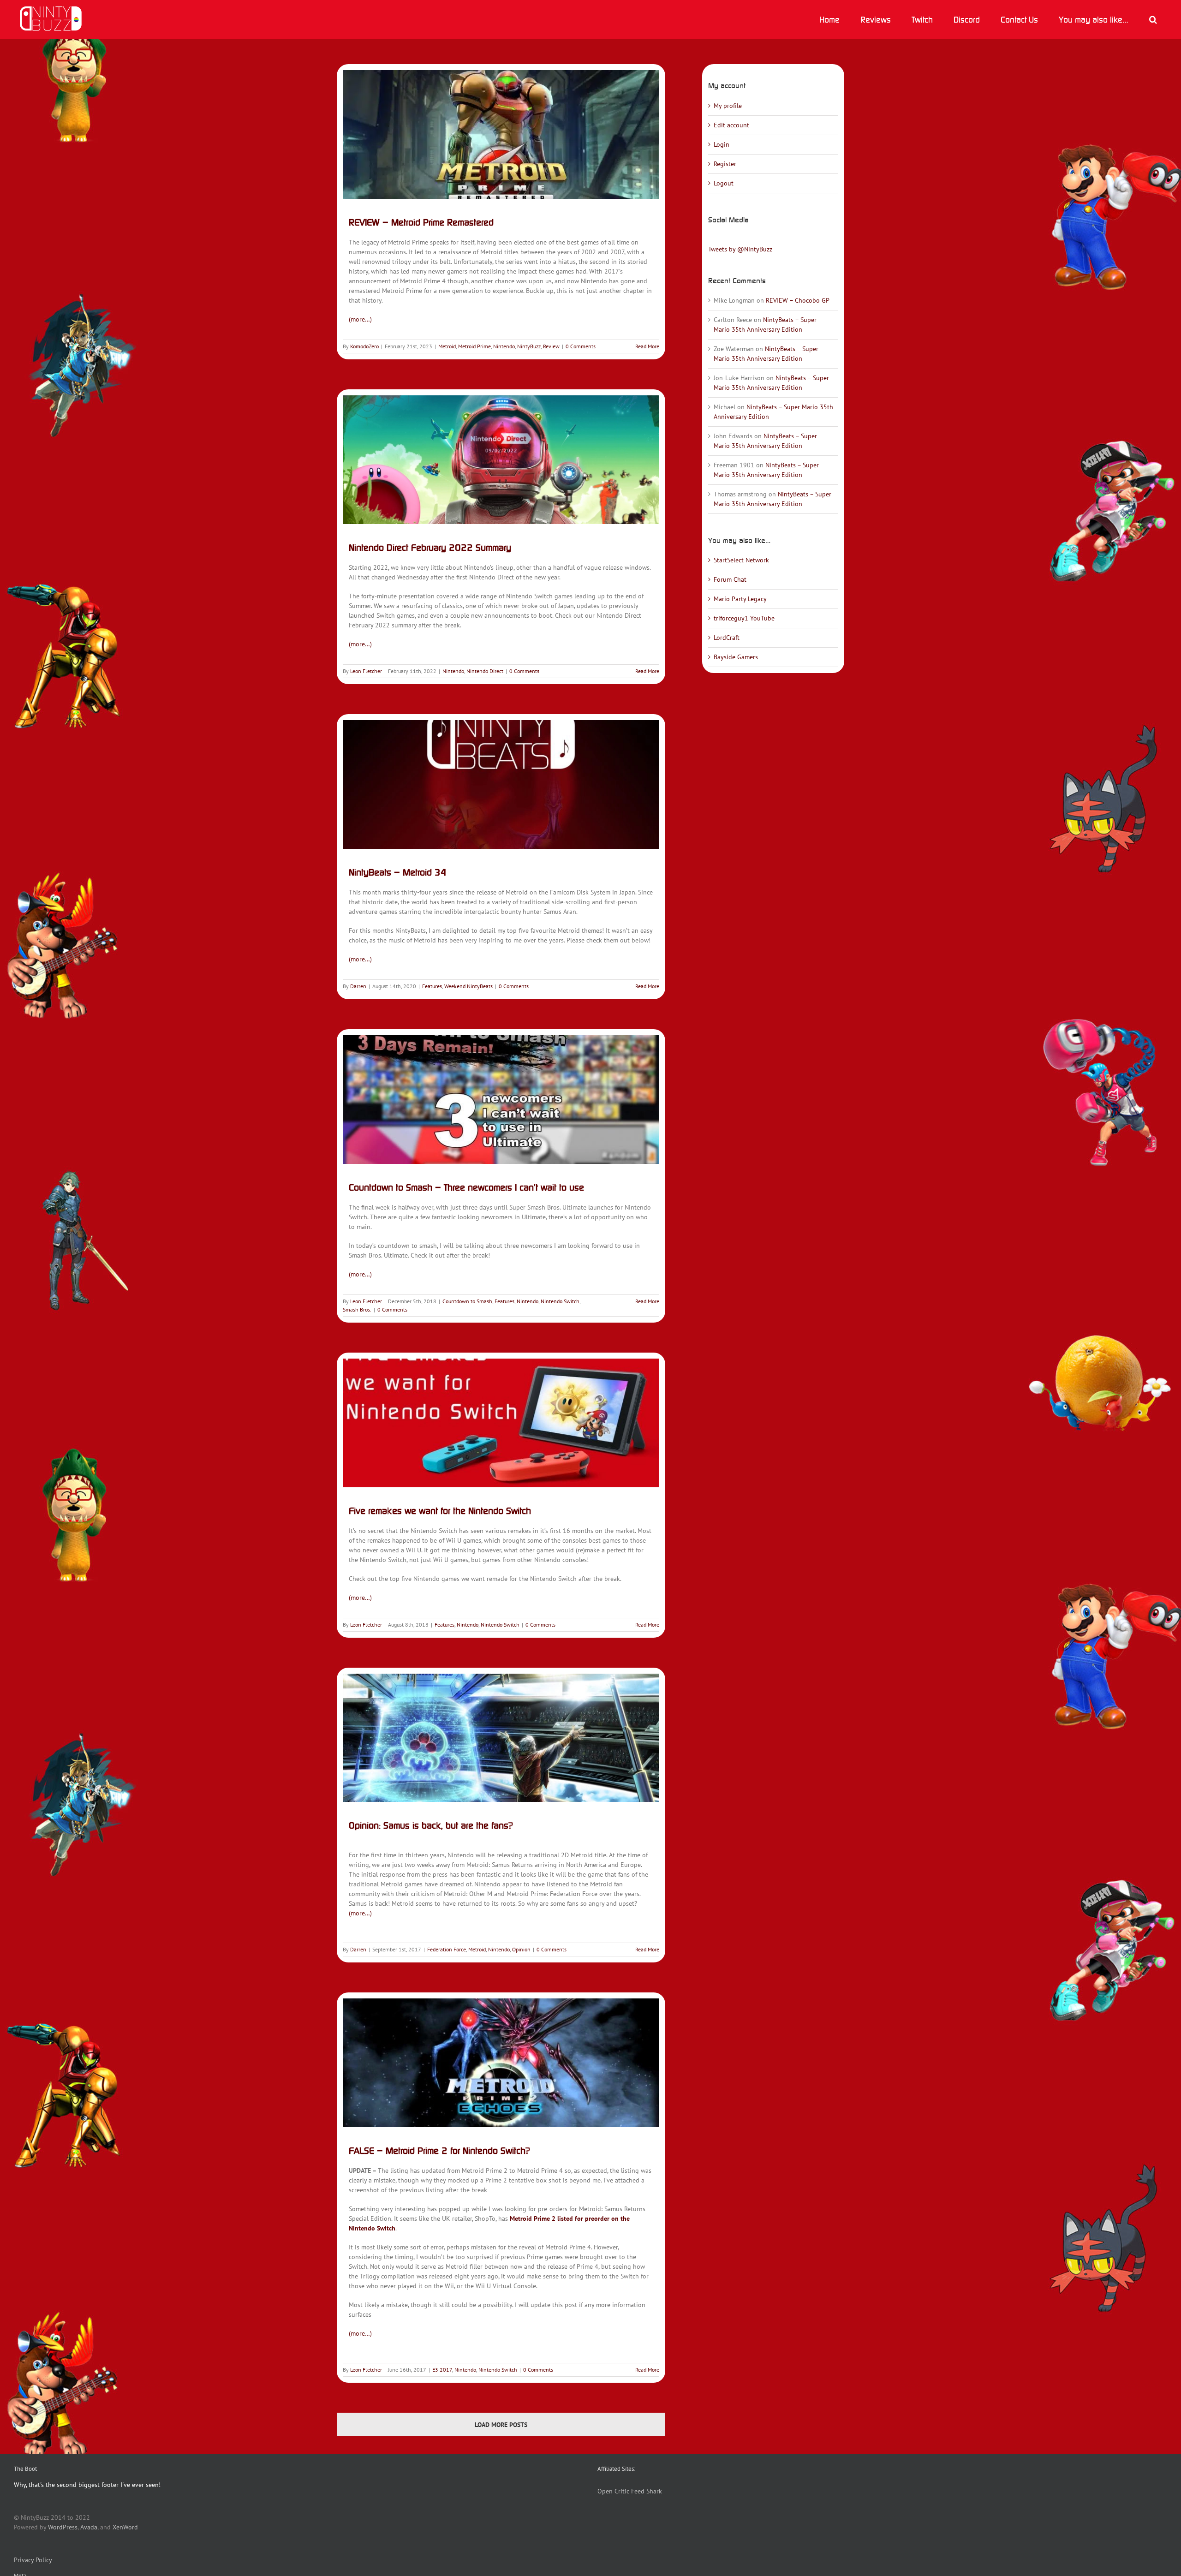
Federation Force (447, 1949)
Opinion (521, 1949)
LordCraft (727, 638)
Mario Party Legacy (740, 599)
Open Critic (613, 2491)
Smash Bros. (357, 1309)
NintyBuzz (529, 346)
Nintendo (504, 346)
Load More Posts (501, 2425)
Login (722, 144)
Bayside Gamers (736, 657)
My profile (728, 106)
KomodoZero (364, 346)
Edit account (731, 125)
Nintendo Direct (485, 671)
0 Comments (581, 346)
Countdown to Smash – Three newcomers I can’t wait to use (466, 1187)
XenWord (125, 2527)
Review (551, 346)
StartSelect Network (741, 560)
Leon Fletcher (366, 671)
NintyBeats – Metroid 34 (398, 872)
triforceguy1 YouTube (744, 618)
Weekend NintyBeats (468, 986)
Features (432, 986)
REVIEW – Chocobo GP (798, 300)
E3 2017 (442, 2370)
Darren (358, 986)
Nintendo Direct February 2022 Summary (430, 547)
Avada (89, 2527)
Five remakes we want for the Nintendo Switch (440, 1511)
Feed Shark (647, 2491)
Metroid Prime (474, 346)
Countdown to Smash (467, 1301)
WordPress (63, 2527)
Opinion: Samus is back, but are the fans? (431, 1825)
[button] (1153, 19)
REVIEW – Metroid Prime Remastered (421, 222)
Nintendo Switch (560, 1301)
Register (725, 164)
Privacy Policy (33, 2560)
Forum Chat (730, 579)
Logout (724, 183)
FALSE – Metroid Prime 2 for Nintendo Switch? (439, 2150)
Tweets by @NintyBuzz (740, 249)
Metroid (447, 346)
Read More (647, 346)
